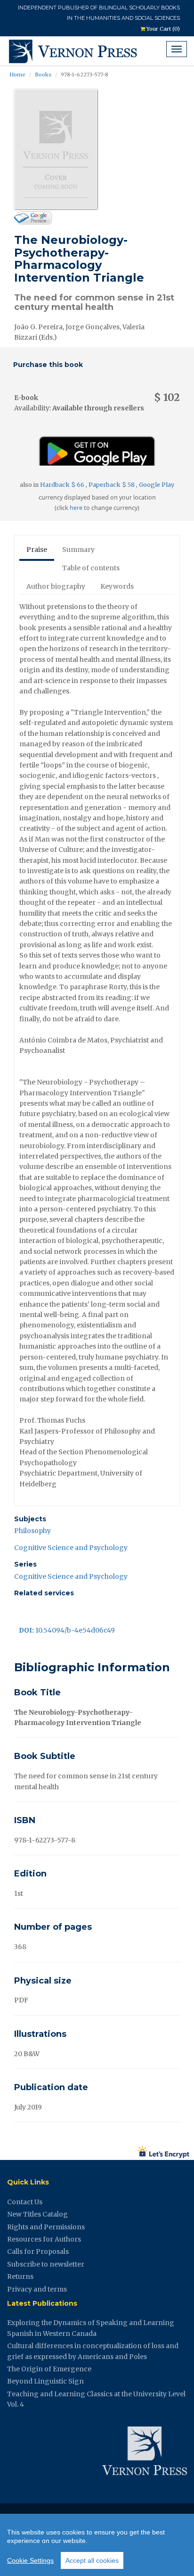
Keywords (117, 586)
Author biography (56, 586)
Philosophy (32, 1531)
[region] (97, 2545)
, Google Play (155, 485)
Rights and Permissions (46, 2227)
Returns (20, 2276)
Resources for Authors (44, 2239)
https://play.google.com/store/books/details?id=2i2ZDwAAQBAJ (97, 447)
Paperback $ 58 (112, 485)
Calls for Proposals (38, 2251)
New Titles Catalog (37, 2214)
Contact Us (25, 2202)
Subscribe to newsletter (46, 2264)
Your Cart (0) (162, 29)
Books (43, 75)
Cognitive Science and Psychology (71, 1548)
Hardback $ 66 (63, 485)
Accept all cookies (92, 2560)
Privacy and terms (37, 2289)
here (76, 508)
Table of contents (91, 568)
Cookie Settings (30, 2560)
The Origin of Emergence (49, 2369)
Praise (37, 550)
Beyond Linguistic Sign (45, 2381)
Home (17, 75)
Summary (78, 550)
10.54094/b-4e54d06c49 (67, 1630)
